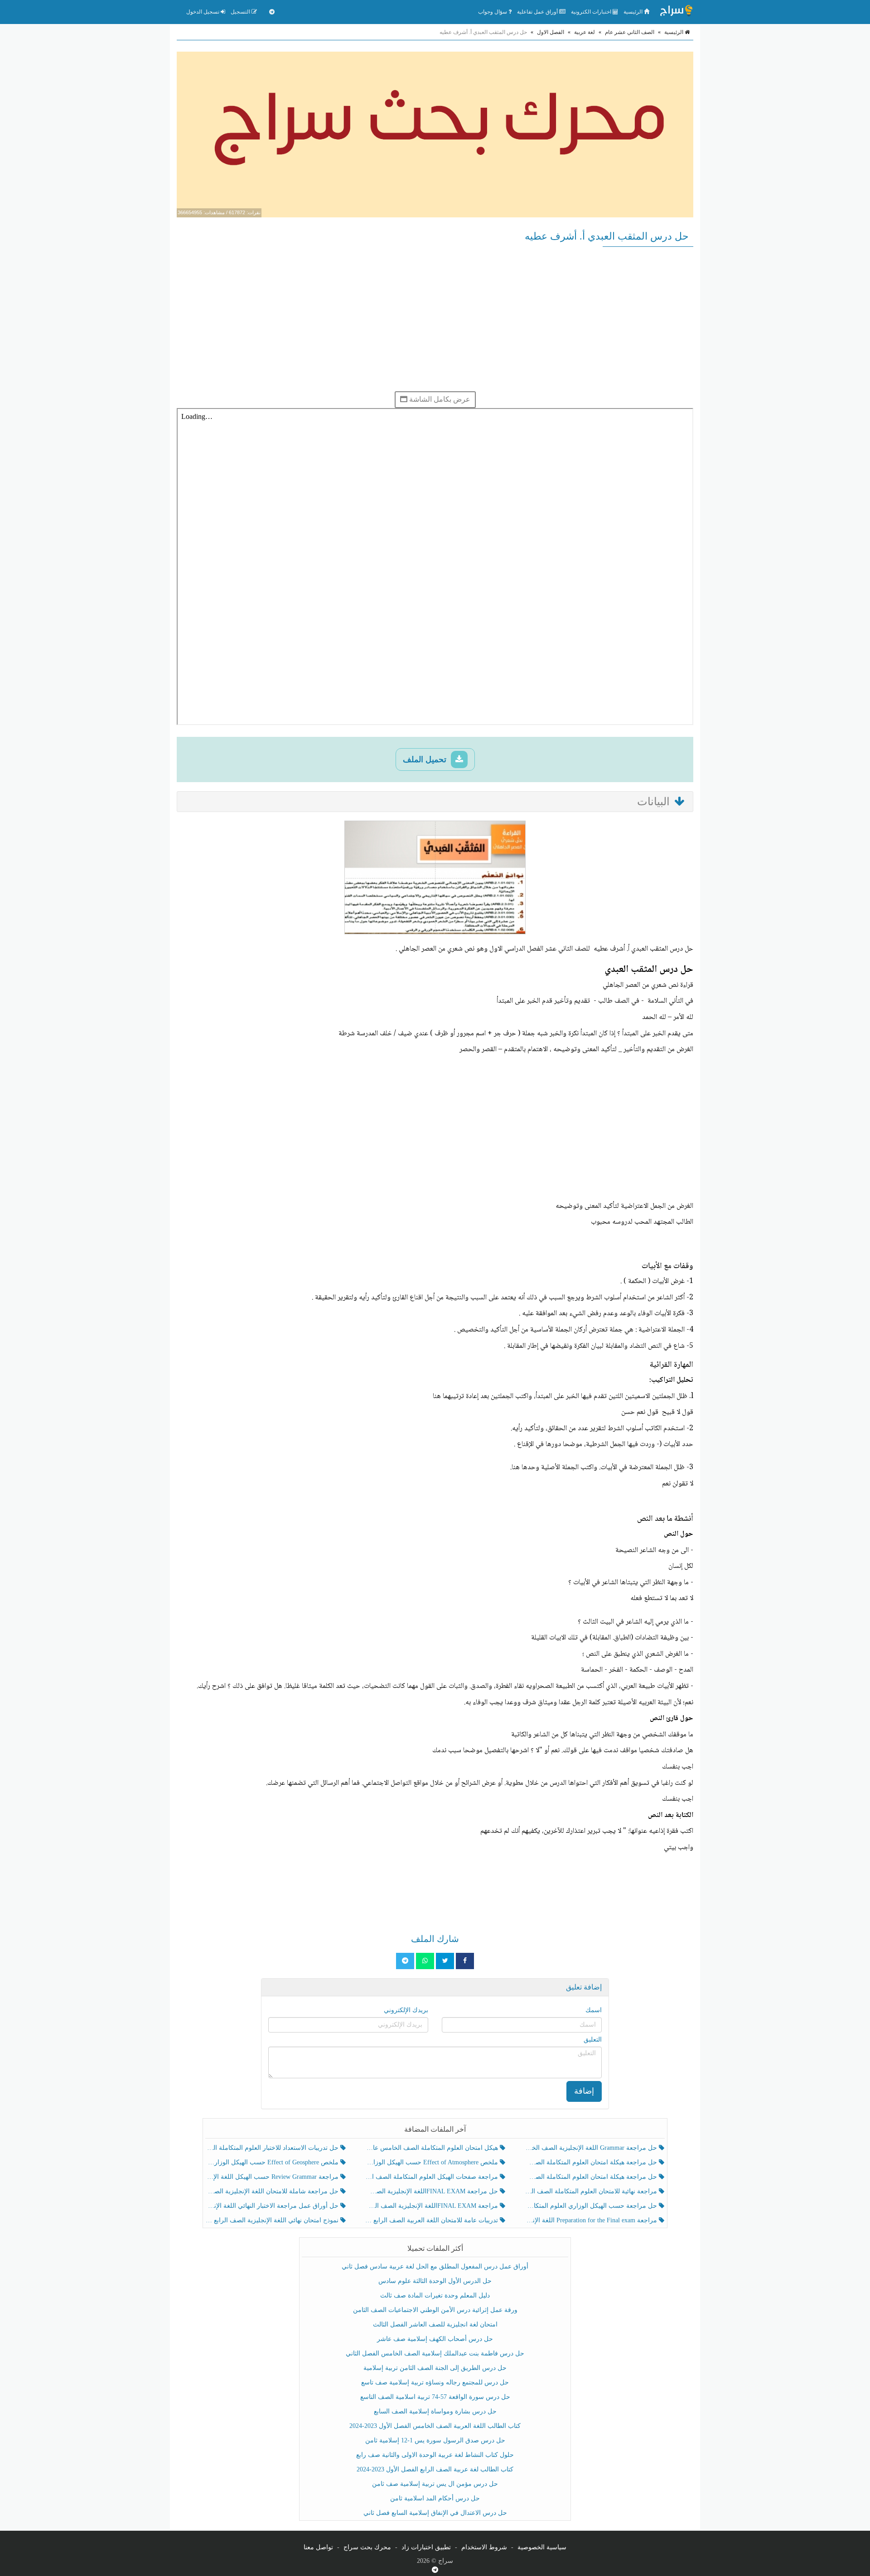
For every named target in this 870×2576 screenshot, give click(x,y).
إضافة (584, 2091)
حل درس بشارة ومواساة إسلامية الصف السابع (435, 2411)
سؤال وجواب (493, 12)
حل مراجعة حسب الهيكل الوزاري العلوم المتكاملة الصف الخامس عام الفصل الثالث (592, 2206)
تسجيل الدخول (203, 12)
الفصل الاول (551, 32)
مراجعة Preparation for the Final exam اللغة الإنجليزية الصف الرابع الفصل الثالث (592, 2220)
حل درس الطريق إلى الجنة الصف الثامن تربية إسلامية (435, 2368)
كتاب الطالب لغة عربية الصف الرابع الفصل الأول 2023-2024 (435, 2469)
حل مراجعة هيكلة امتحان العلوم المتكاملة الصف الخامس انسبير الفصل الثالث (592, 2162)
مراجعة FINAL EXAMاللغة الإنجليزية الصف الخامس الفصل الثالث (432, 2206)
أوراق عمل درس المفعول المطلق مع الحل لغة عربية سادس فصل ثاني (435, 2266)
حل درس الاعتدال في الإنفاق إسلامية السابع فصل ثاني (435, 2513)
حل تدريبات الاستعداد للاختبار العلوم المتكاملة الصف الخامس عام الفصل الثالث (273, 2148)
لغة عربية (585, 32)
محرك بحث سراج (367, 2547)
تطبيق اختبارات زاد (426, 2547)
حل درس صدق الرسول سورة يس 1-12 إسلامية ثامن (435, 2440)
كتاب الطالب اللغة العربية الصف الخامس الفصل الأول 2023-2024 (435, 2426)
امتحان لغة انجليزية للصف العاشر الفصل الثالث (435, 2324)
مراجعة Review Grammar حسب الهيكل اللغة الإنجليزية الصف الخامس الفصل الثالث (273, 2177)
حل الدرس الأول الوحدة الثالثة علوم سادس (435, 2281)
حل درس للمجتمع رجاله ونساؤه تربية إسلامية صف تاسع (435, 2382)
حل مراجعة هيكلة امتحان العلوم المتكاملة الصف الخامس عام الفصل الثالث (592, 2177)
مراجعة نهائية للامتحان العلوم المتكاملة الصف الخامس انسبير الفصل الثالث (592, 2191)
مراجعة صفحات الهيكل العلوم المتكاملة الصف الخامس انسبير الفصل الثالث (432, 2177)
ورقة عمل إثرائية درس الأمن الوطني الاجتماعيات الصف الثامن (435, 2310)
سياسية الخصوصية (542, 2547)
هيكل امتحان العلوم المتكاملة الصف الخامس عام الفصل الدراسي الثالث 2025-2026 (432, 2148)
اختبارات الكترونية (592, 12)
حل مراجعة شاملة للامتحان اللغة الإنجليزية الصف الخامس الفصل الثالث (273, 2191)
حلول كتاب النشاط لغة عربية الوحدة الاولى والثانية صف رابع (435, 2455)
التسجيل (241, 12)
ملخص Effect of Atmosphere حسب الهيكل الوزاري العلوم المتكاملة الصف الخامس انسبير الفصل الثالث (432, 2162)
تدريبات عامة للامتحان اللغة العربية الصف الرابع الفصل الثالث (432, 2220)
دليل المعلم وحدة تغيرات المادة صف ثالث (435, 2295)
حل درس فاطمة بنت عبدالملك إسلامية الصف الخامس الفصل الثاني (435, 2353)
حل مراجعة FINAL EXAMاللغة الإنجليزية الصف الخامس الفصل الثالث (432, 2191)
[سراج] (676, 12)
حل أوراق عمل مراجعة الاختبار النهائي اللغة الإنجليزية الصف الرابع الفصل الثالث (273, 2206)
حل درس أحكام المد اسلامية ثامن (435, 2498)
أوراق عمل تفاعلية (538, 12)
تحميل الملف (426, 759)
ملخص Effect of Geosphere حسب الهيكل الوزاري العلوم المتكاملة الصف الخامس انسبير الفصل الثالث (273, 2162)
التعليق (593, 2040)
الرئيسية (634, 12)
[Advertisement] (435, 319)
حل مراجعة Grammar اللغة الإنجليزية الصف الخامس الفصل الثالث (592, 2148)
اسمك (594, 2010)
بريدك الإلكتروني (406, 2010)
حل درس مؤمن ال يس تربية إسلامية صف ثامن (435, 2484)
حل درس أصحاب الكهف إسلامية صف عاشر (435, 2339)
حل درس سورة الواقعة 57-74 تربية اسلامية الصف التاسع (435, 2397)
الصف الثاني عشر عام (630, 32)
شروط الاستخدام (484, 2547)
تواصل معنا (318, 2547)
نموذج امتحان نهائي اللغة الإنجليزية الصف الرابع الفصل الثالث (273, 2220)
